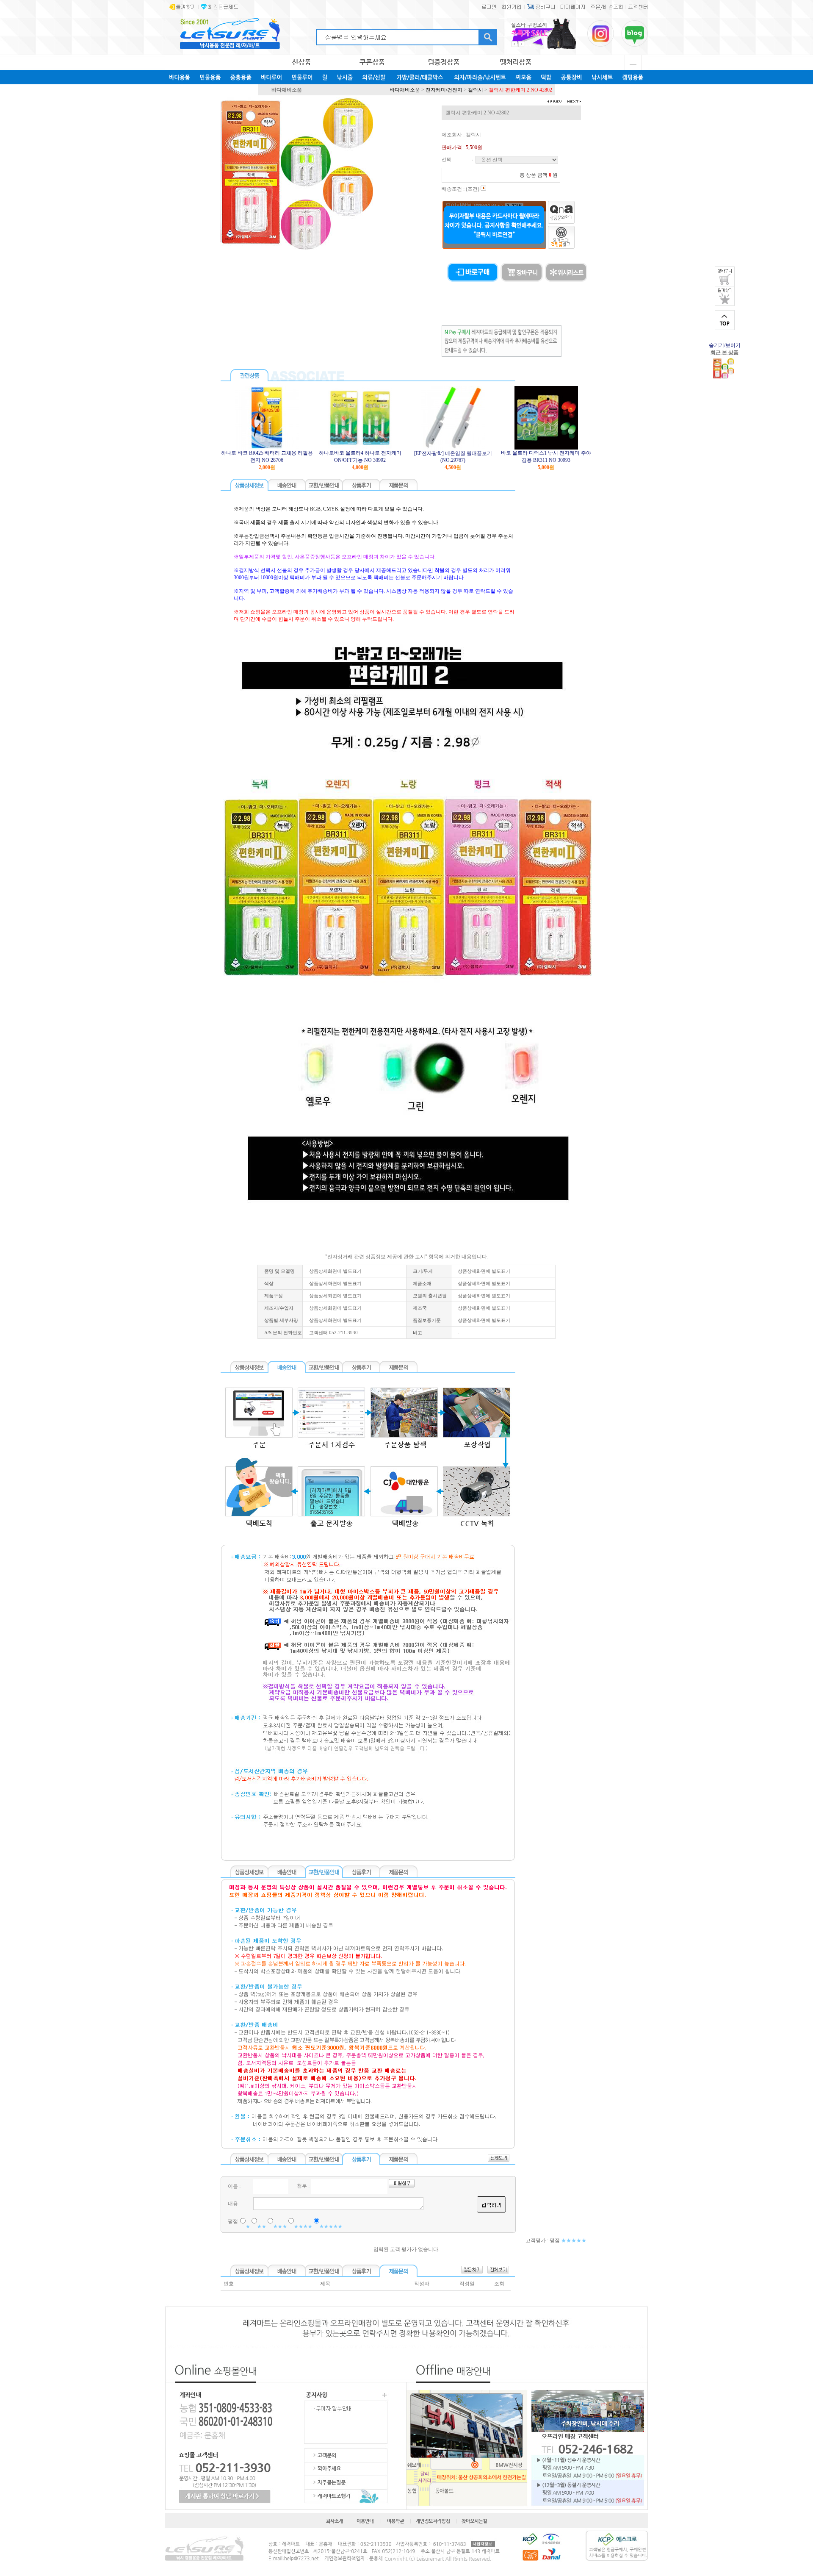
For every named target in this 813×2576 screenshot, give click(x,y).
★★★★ (303, 2226)
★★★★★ (331, 2226)
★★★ (280, 2226)
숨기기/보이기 (725, 345)
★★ (262, 2226)
